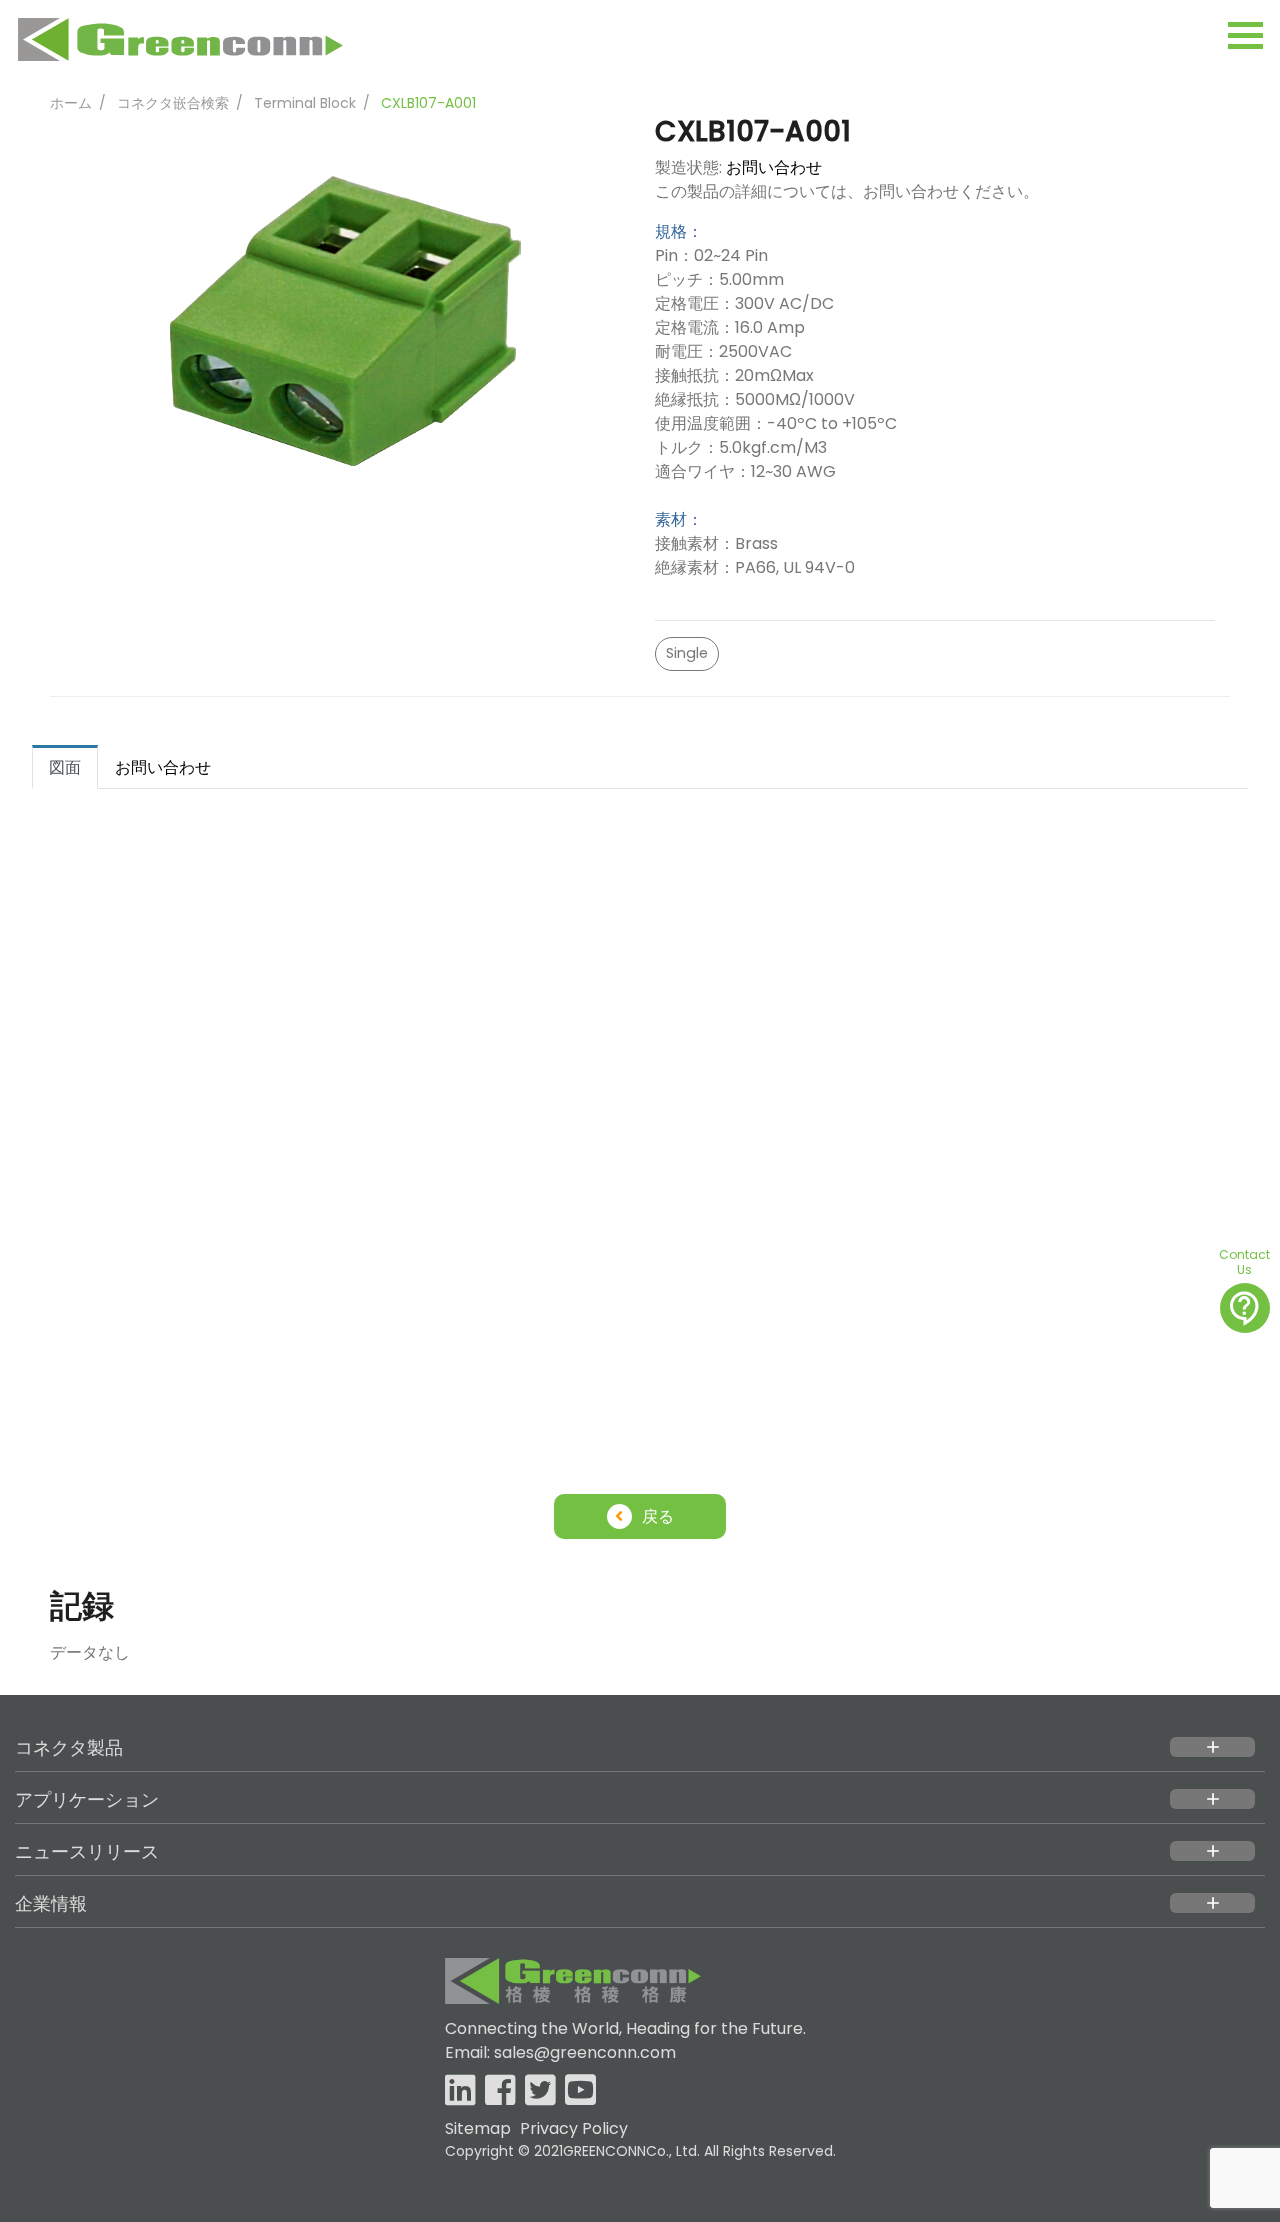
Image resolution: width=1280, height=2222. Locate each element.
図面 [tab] (65, 767)
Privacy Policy (574, 2128)
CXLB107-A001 (428, 103)
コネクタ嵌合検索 (173, 103)
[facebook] (500, 2091)
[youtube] (580, 2091)
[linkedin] (460, 2091)
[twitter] (540, 2091)
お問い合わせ (774, 167)
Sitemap (478, 2128)
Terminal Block (305, 103)
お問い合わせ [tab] (163, 767)
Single (687, 653)
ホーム (71, 103)
